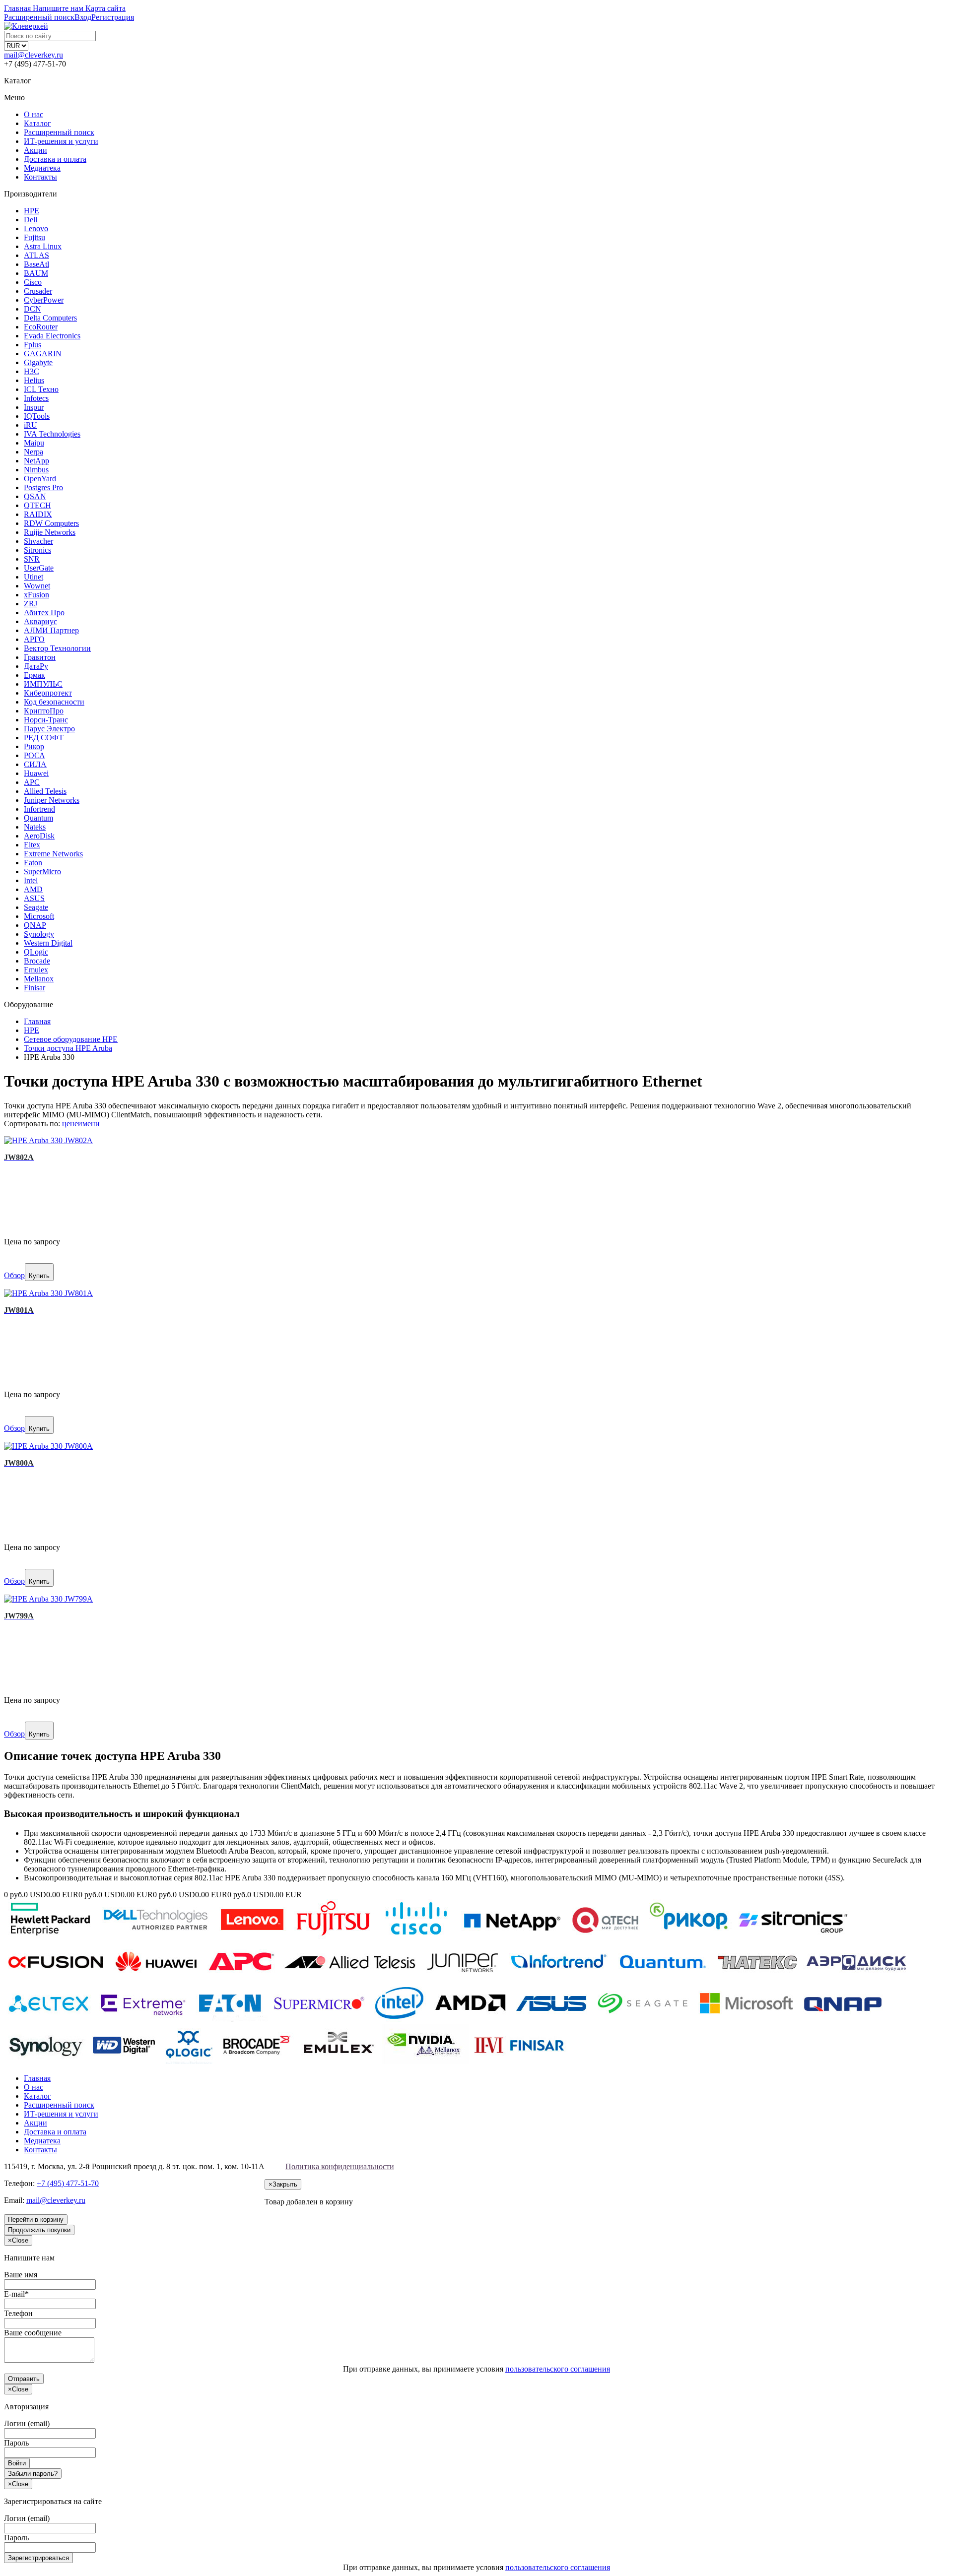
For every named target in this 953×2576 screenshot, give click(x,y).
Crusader (38, 291)
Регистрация (113, 17)
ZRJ (31, 604)
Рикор (34, 746)
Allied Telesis (45, 791)
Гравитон (40, 657)
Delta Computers (50, 318)
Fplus (33, 345)
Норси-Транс (46, 720)
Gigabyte (38, 362)
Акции (35, 150)
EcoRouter (41, 327)
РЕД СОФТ (44, 738)
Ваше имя (21, 2275)
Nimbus (36, 470)
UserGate (39, 568)
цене (70, 1124)
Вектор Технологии (57, 648)
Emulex (36, 970)
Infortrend (39, 809)
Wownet (37, 586)
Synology (39, 934)
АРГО (34, 639)
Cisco (33, 282)
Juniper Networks (52, 800)
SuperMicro (42, 871)
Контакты (40, 177)
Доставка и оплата (55, 159)
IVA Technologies (52, 434)
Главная (37, 2078)
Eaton (33, 863)
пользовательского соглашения (558, 2369)
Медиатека (42, 168)
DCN (33, 309)
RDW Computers (51, 523)
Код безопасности (54, 702)
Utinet (34, 577)
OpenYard (40, 479)
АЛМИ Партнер (51, 630)
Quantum (38, 818)
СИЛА (35, 764)
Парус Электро (49, 729)
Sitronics (37, 550)
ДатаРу (36, 666)
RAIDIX (38, 514)
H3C (32, 371)
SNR (32, 559)
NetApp (36, 461)
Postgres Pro (43, 487)
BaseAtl (36, 264)
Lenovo (36, 228)
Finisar (34, 988)
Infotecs (36, 398)
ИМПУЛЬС (43, 684)
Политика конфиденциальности (340, 2166)
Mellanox (39, 979)
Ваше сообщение (33, 2333)
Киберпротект (48, 693)
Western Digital (48, 943)
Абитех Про (44, 612)
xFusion (36, 595)
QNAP (35, 925)
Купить (39, 1276)
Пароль (16, 2443)
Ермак (34, 675)
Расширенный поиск (59, 132)
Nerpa (34, 452)
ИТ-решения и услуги (61, 141)
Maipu (34, 443)
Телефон (18, 2313)
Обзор (14, 1275)
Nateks (35, 827)
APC (32, 782)
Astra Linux (43, 246)
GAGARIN (43, 354)
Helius (34, 380)
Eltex (32, 845)
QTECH (37, 505)
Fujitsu (34, 237)
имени (89, 1124)
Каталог (37, 123)
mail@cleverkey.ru (34, 55)
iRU (31, 425)
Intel (31, 880)
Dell (31, 220)
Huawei (36, 773)
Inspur (34, 407)
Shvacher (38, 541)
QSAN (35, 496)
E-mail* (16, 2294)
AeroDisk (39, 836)
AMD (33, 889)
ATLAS (36, 255)
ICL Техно (41, 389)
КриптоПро (44, 711)
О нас (34, 114)
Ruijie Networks (50, 532)
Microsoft (39, 916)
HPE (32, 211)
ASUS (34, 898)
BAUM (36, 273)
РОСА (34, 755)
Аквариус (40, 621)
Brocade (37, 961)
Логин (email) (27, 2423)
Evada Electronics (52, 336)
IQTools (37, 416)
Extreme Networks (53, 854)
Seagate (36, 907)
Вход (83, 17)
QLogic (36, 952)
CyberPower (44, 300)
